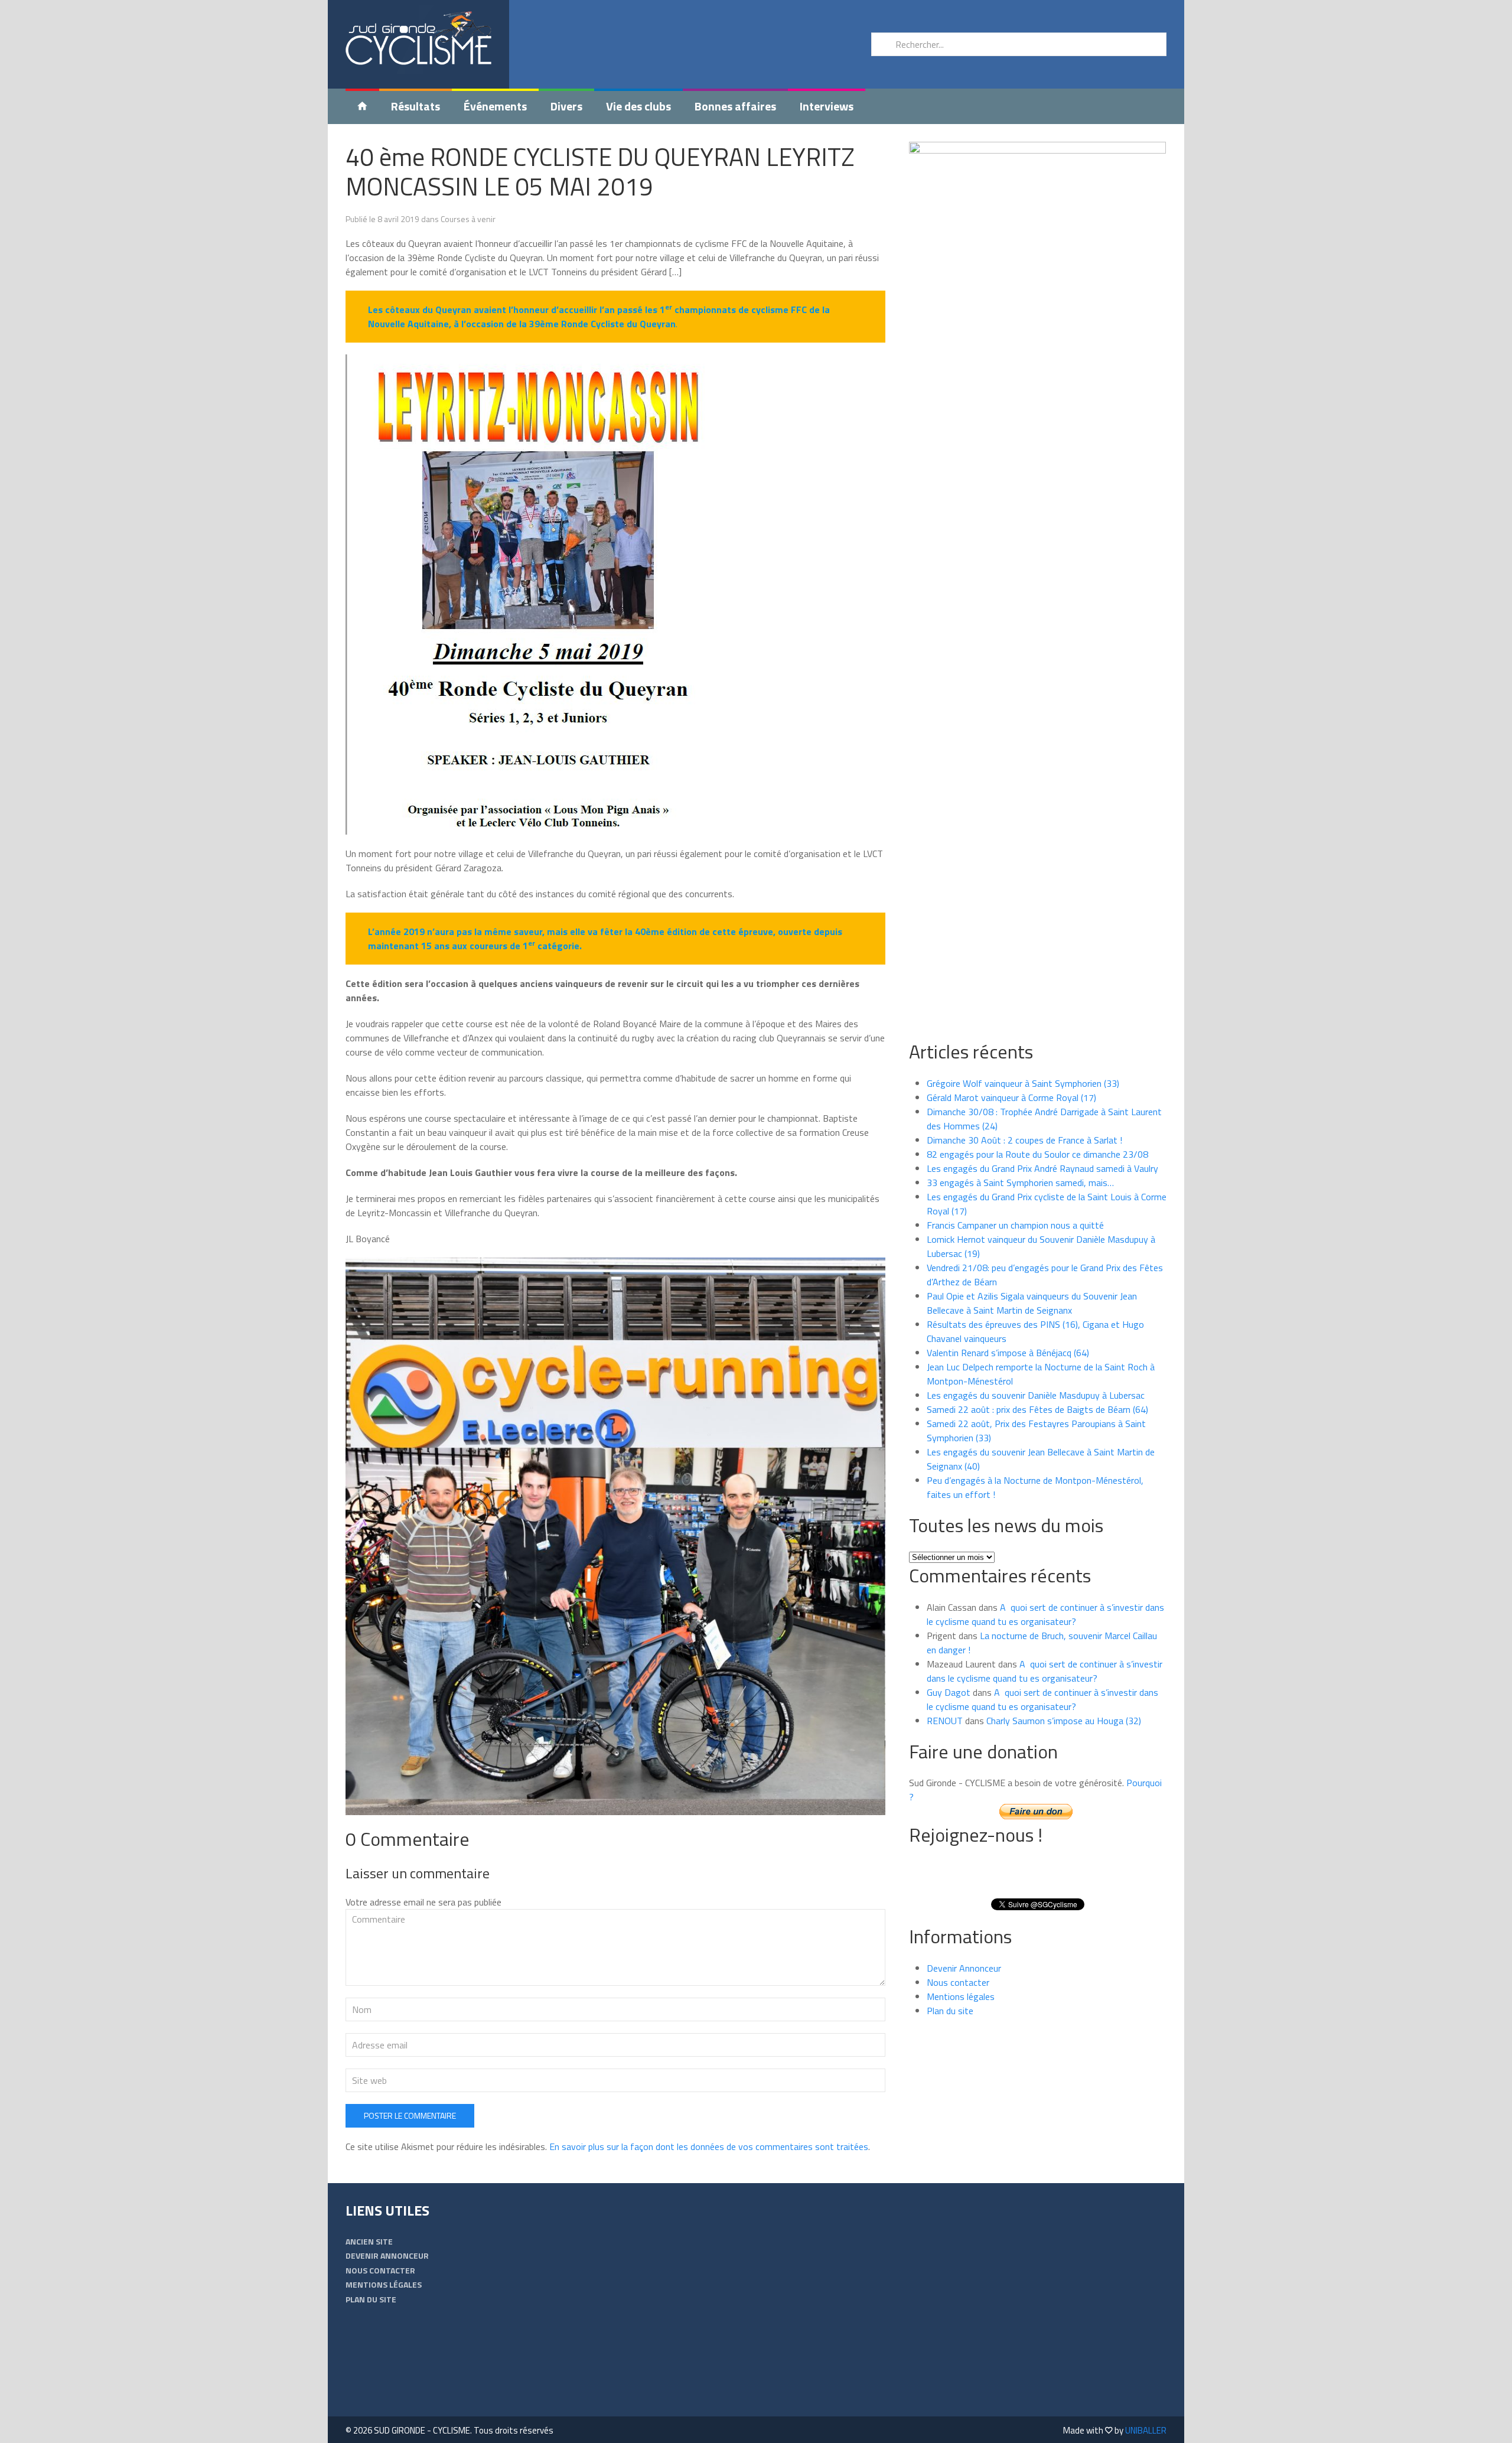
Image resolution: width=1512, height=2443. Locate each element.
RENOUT (945, 1721)
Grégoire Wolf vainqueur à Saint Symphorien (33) (1023, 1083)
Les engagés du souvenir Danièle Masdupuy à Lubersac (1036, 1395)
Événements (495, 106)
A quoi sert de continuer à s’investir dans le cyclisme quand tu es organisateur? (1045, 1614)
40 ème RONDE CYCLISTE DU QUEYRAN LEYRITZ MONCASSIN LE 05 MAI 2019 (600, 171)
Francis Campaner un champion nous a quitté (1015, 1225)
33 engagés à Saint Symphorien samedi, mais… (1020, 1183)
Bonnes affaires (735, 106)
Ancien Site (369, 2241)
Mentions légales (961, 1996)
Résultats (416, 106)
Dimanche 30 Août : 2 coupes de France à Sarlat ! (1024, 1140)
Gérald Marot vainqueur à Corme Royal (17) (1011, 1097)
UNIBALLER (1146, 2430)
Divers (566, 106)
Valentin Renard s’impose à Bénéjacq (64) (1008, 1353)
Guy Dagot (949, 1692)
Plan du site (950, 2011)
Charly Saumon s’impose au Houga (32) (1064, 1721)
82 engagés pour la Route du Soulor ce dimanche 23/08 (1037, 1154)
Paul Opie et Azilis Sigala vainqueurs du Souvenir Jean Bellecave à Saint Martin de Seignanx (1032, 1303)
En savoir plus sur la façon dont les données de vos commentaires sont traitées (709, 2146)
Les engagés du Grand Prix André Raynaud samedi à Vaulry (1042, 1168)
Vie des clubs (638, 106)
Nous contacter (958, 1982)
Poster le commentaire (410, 2115)
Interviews (827, 106)
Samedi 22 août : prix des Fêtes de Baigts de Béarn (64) (1037, 1409)
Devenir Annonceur (964, 1968)
